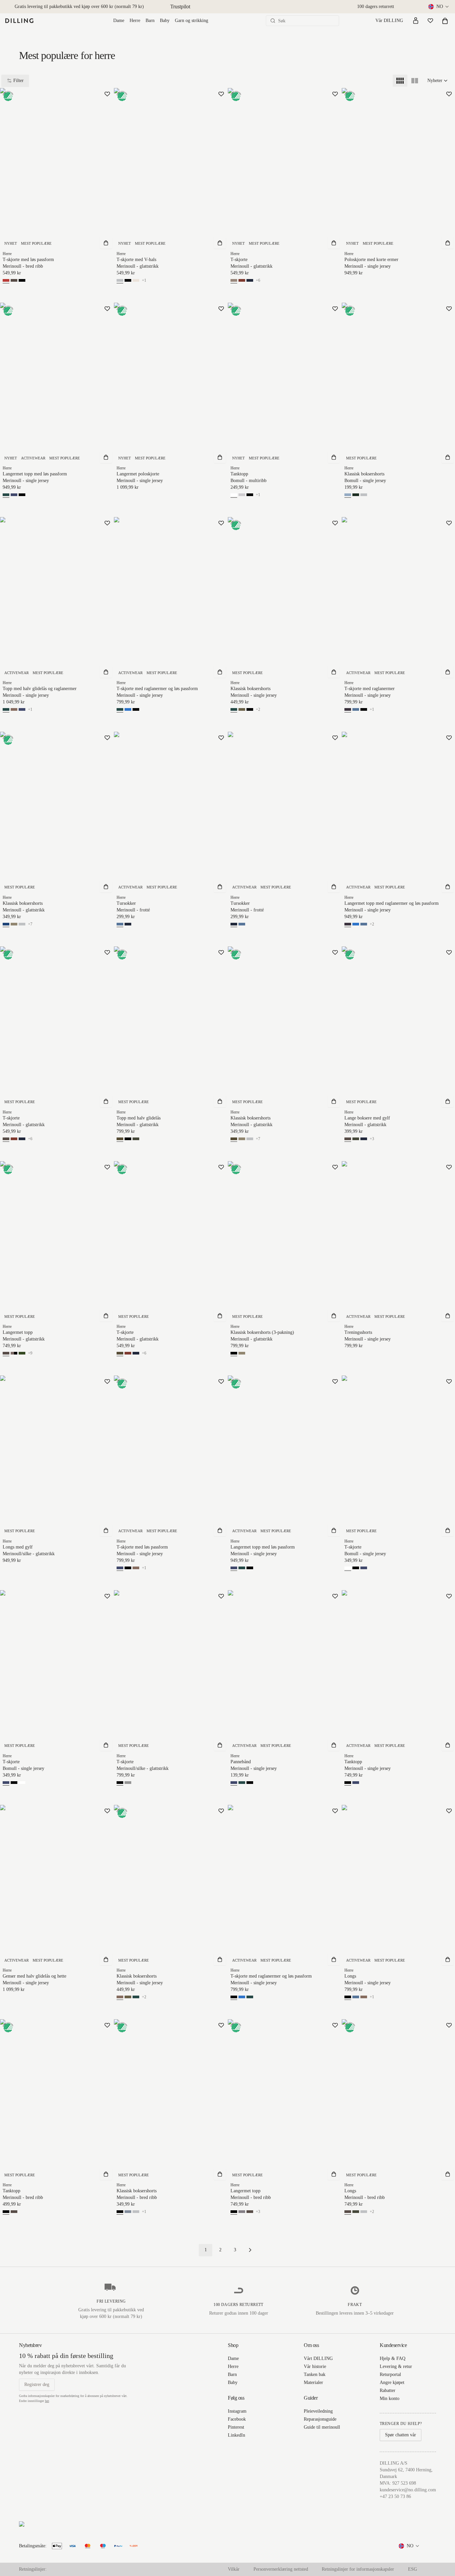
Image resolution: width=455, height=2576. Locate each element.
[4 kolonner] (400, 81)
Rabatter (388, 2390)
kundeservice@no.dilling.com (408, 2490)
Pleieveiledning (318, 2411)
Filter (18, 81)
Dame (119, 21)
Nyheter (435, 81)
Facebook (237, 2419)
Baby (165, 21)
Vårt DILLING (318, 2358)
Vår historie (315, 2366)
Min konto (390, 2398)
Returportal (390, 2374)
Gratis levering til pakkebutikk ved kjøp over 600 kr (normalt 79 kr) (79, 7)
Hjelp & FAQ (393, 2358)
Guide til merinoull (322, 2427)
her (47, 2401)
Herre (135, 21)
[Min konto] (416, 21)
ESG (413, 2569)
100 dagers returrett (376, 7)
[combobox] (439, 7)
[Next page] (250, 2250)
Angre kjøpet (392, 2382)
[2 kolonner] (415, 81)
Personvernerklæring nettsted (281, 2569)
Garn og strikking (192, 21)
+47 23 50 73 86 (395, 2496)
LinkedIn (236, 2435)
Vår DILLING (389, 21)
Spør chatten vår (401, 2435)
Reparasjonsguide (320, 2419)
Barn (150, 21)
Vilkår (234, 2569)
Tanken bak (315, 2374)
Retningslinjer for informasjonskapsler (358, 2569)
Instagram (237, 2411)
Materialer (313, 2382)
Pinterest (236, 2427)
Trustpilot (180, 7)
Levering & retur (396, 2366)
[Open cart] (445, 21)
